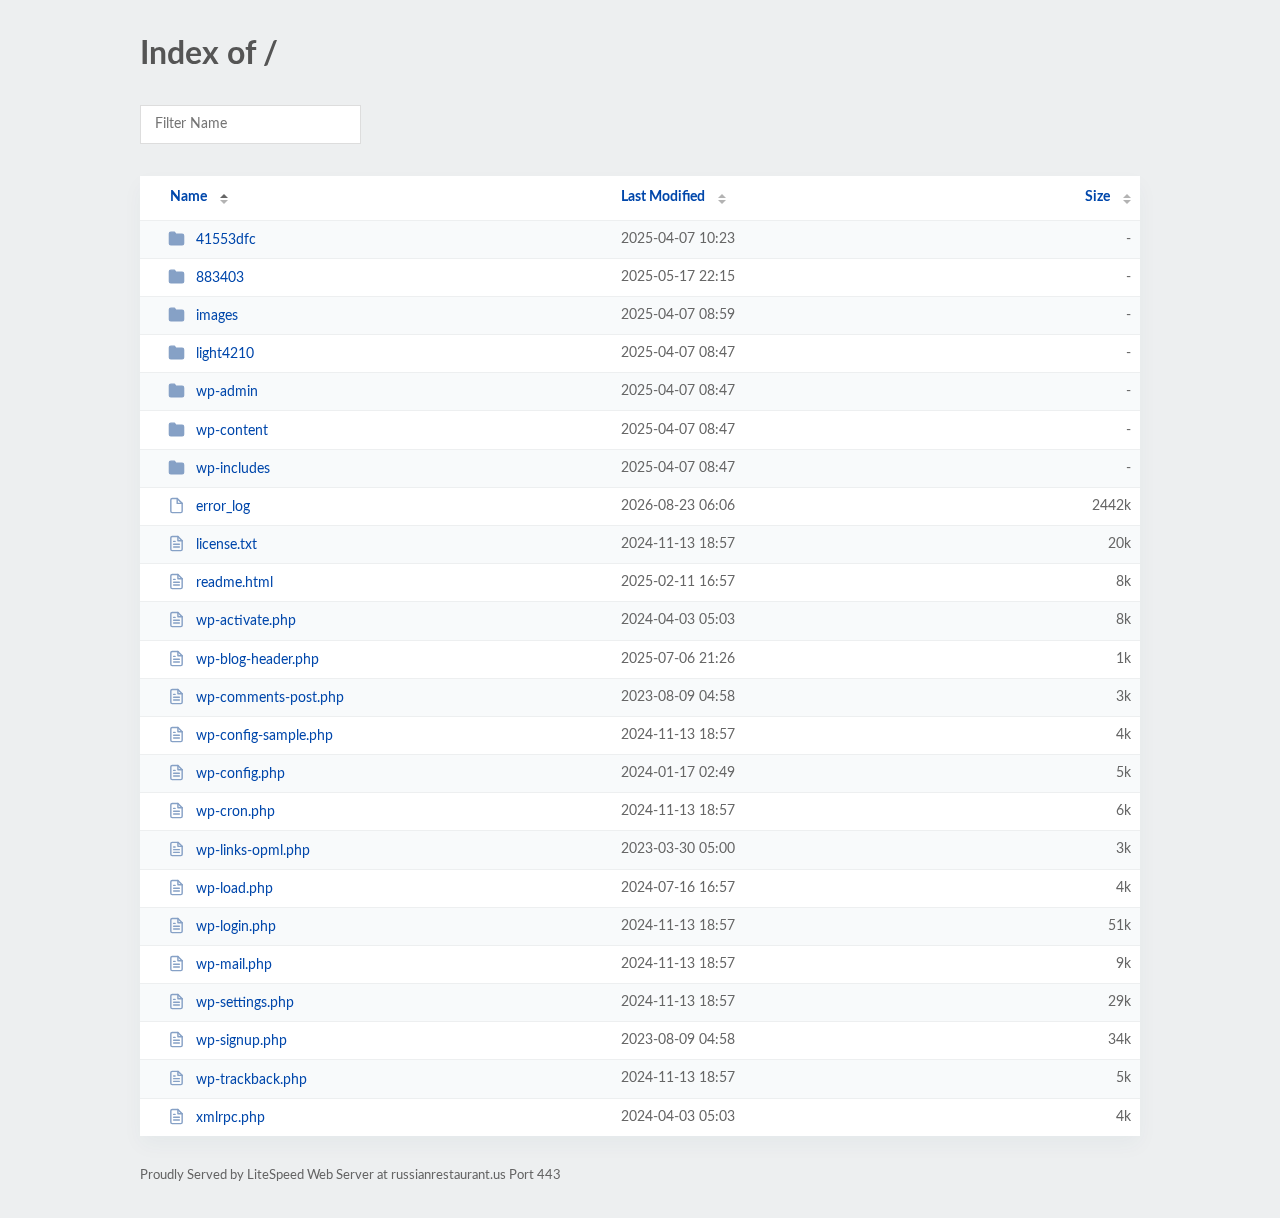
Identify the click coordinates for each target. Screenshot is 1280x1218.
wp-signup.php (241, 1041)
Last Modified (663, 197)
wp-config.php (240, 774)
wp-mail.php (234, 965)
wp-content (232, 431)
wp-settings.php (245, 1003)
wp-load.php (234, 889)
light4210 (225, 354)
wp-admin (227, 392)
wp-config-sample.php (264, 736)
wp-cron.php (235, 812)
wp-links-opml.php (253, 850)
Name (188, 197)
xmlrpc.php (230, 1118)
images (217, 316)
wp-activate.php (246, 621)
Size (1097, 197)
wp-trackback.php (251, 1079)
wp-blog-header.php (257, 660)
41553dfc (226, 240)
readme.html (234, 583)
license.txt (226, 545)
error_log (223, 507)
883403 (220, 278)
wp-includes (233, 469)
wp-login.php (236, 927)
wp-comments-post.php (270, 698)
